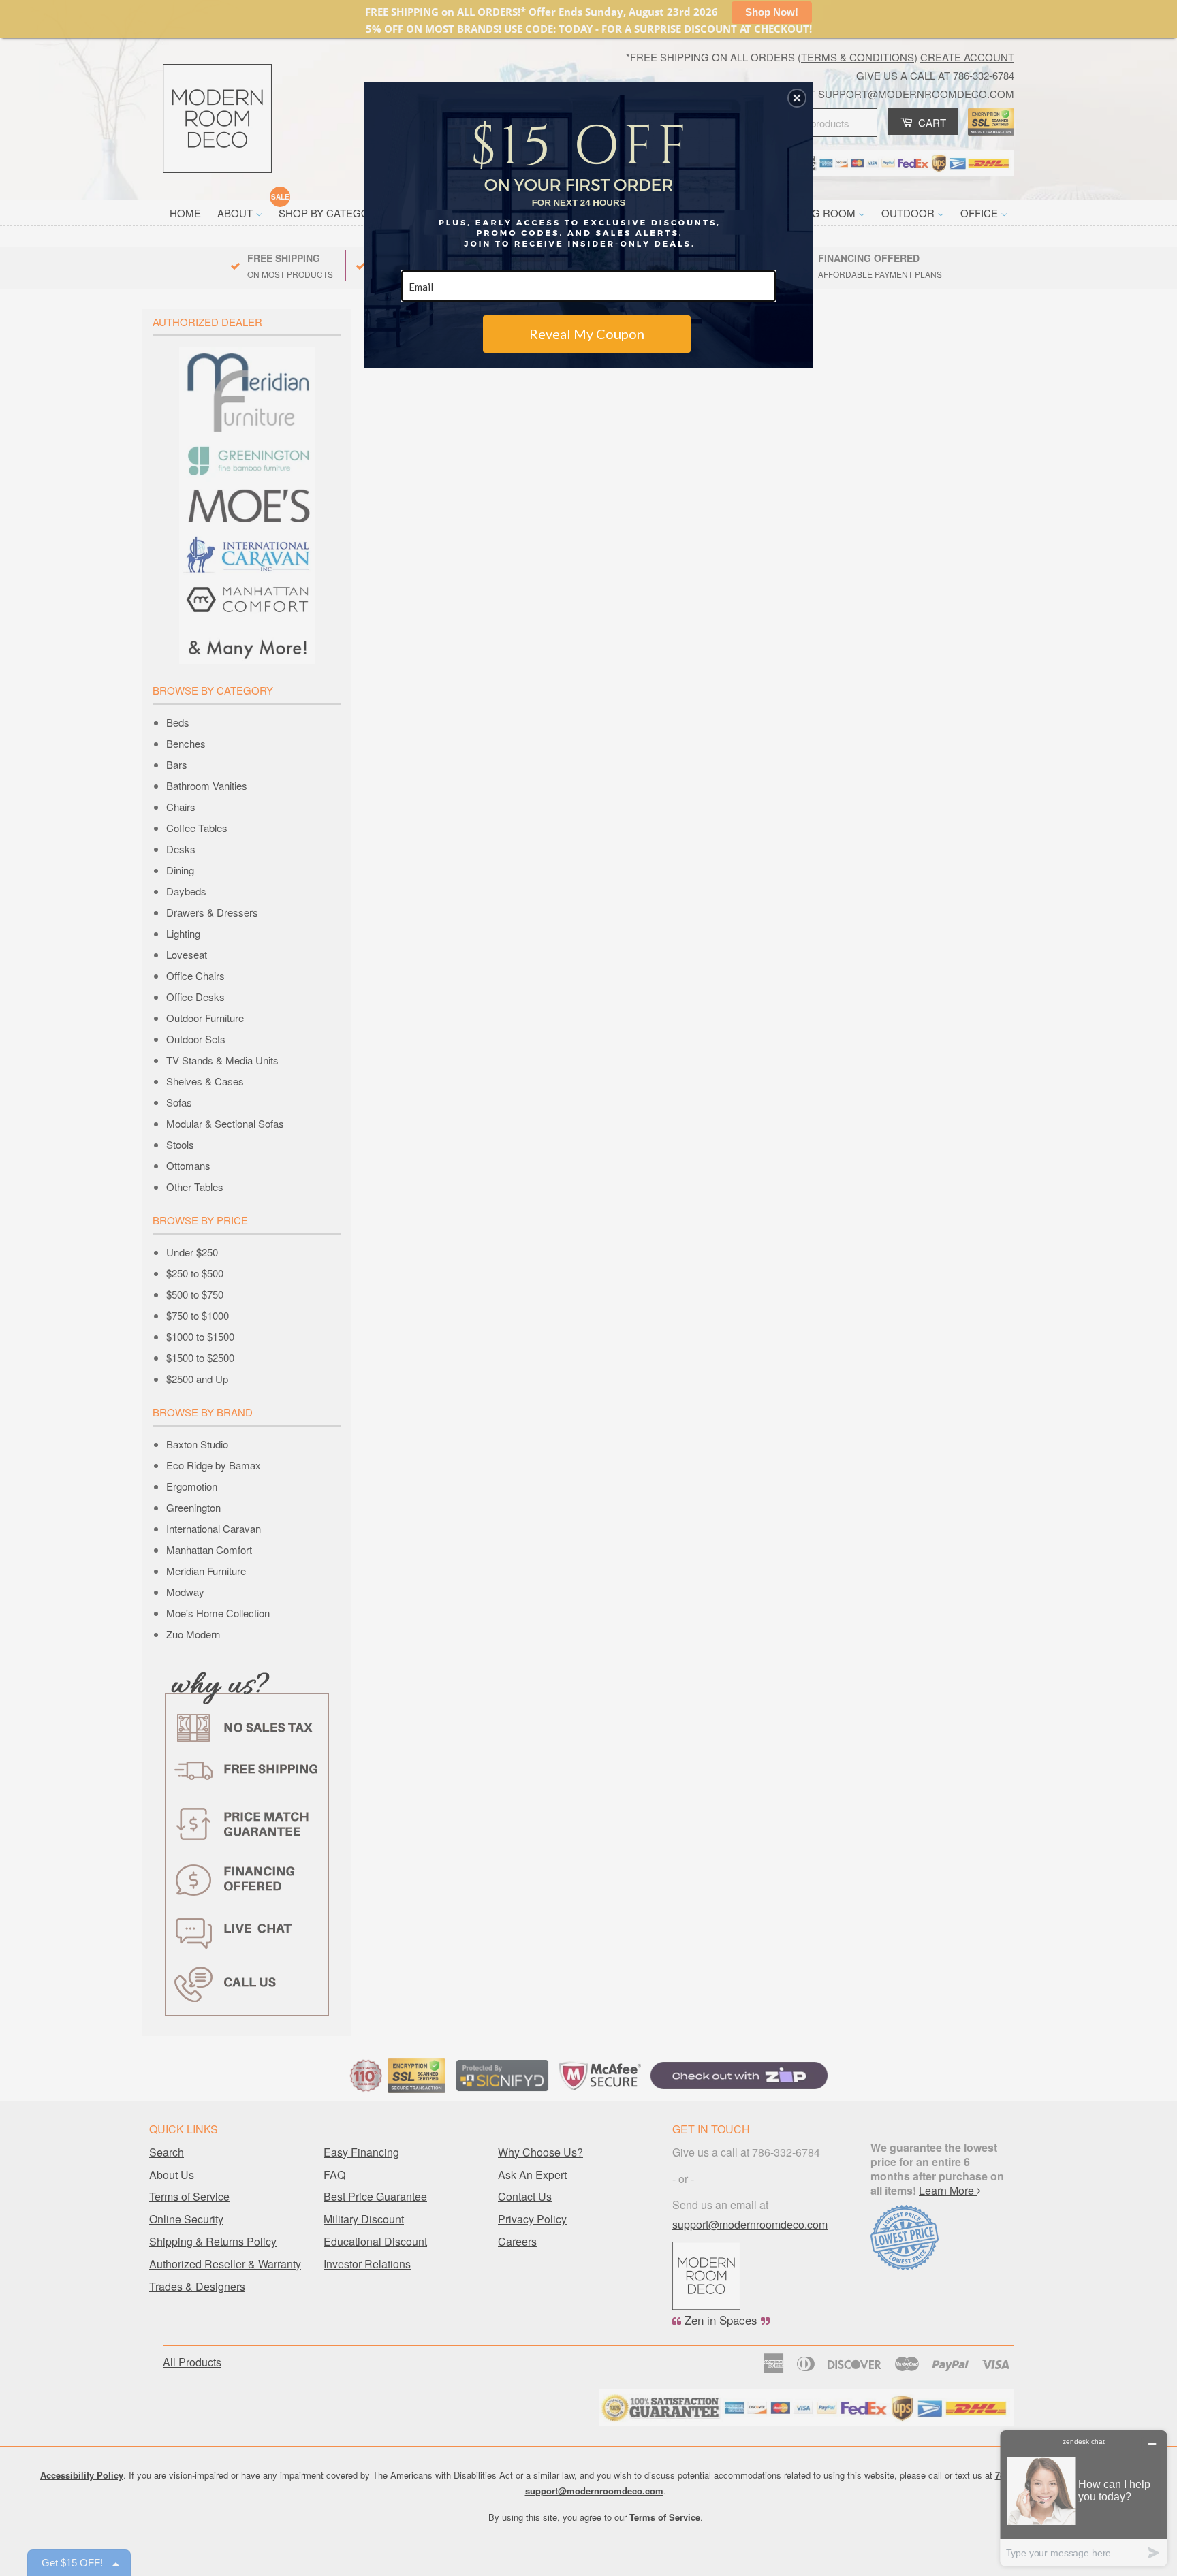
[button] (797, 98)
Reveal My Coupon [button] (587, 334)
